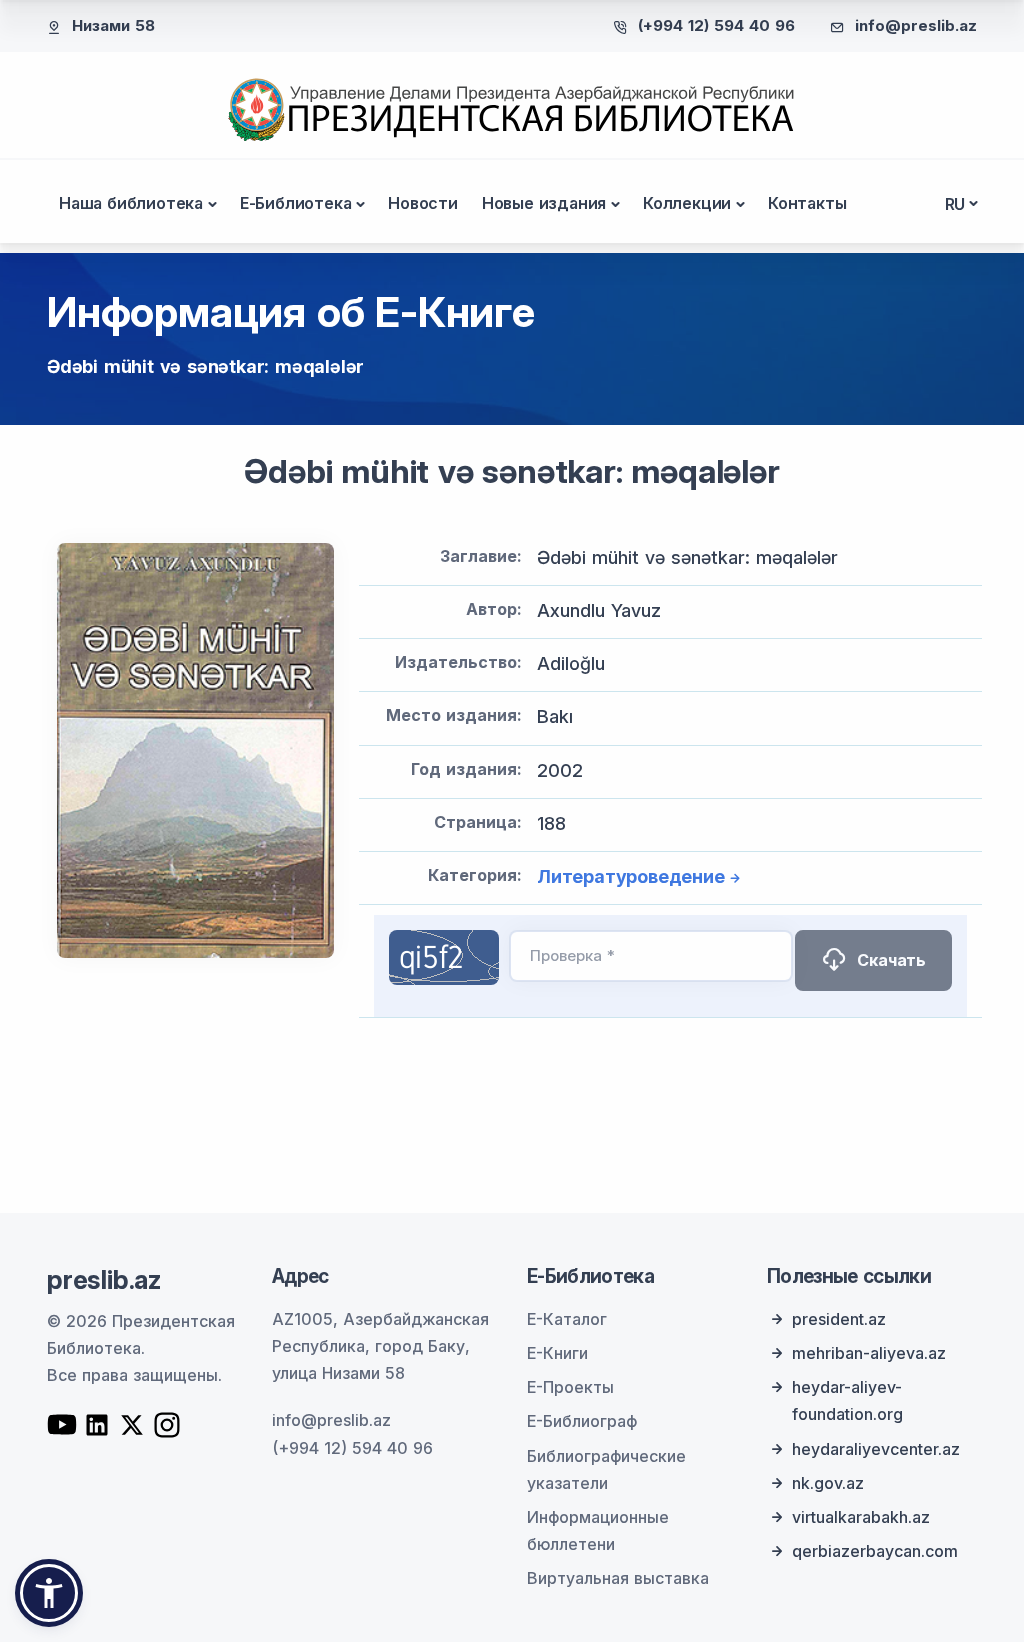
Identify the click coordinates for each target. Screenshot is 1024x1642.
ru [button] (955, 204)
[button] (49, 1593)
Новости (423, 203)
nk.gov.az (828, 1483)
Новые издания (544, 203)
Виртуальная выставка (618, 1578)
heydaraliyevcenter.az (876, 1449)
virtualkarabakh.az (861, 1517)
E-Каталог (567, 1319)
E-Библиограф (582, 1421)
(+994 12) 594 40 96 (716, 25)
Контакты (807, 203)
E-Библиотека (296, 203)
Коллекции (687, 203)
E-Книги (557, 1353)
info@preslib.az (916, 25)
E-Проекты (570, 1387)
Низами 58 (113, 25)
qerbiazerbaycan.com (875, 1551)
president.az (839, 1319)
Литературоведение (631, 876)
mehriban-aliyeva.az (869, 1353)
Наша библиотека (131, 203)
